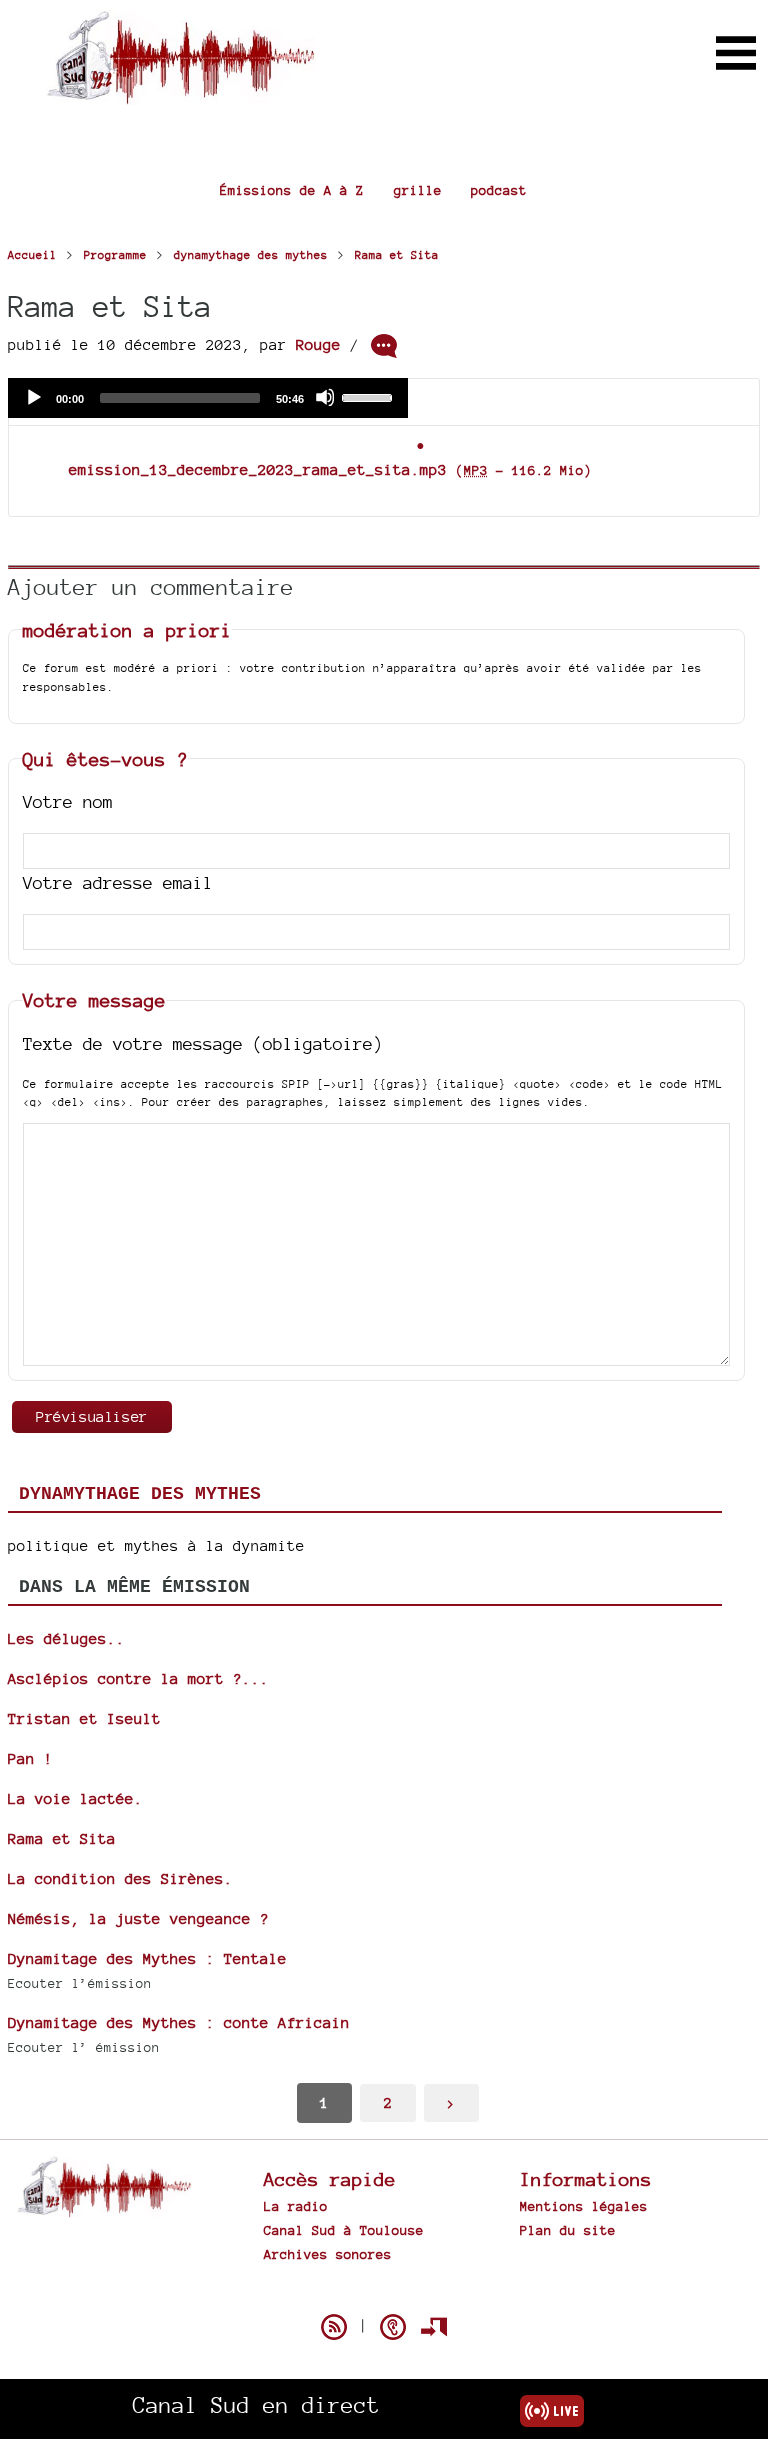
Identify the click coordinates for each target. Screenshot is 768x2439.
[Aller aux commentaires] (384, 346)
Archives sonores (328, 2254)
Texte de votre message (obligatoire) (203, 1043)
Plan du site (568, 2230)
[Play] (33, 397)
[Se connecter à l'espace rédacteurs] (434, 2327)
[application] (208, 398)
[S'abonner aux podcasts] (393, 2327)
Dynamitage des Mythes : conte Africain (179, 2022)
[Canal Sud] (180, 94)
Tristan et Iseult (84, 1718)
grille (418, 190)
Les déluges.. (66, 1638)
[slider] (370, 396)
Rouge (318, 344)
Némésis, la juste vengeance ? (138, 1918)
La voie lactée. (75, 1798)
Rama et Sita (62, 1838)
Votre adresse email (118, 882)
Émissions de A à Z (292, 190)
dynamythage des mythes (140, 1494)
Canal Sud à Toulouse (344, 2230)
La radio (296, 2206)
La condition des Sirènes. (120, 1878)
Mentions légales (584, 2206)
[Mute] (325, 397)
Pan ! (30, 1758)
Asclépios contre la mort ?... (138, 1678)
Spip (384, 2292)
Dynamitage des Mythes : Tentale (147, 1958)
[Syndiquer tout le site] (334, 2327)
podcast (499, 190)
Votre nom (68, 801)
